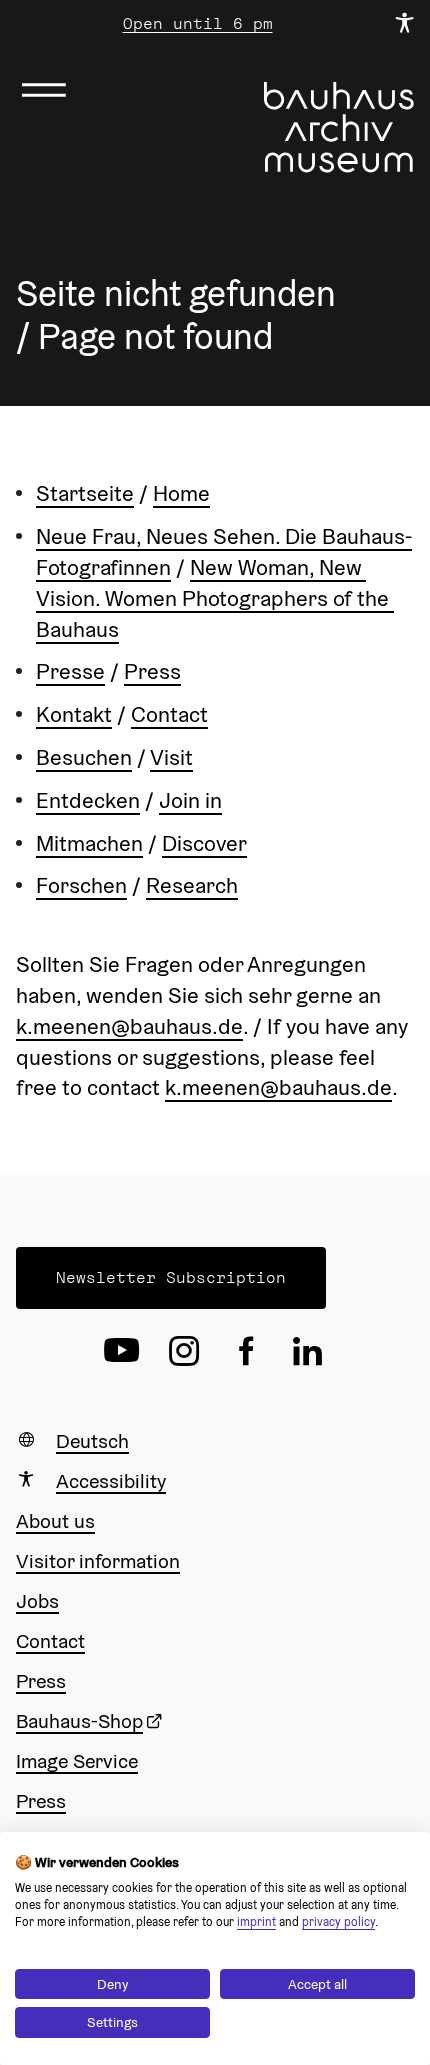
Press (152, 671)
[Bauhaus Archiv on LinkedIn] (308, 1351)
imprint (256, 1921)
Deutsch (92, 1441)
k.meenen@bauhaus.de (129, 1026)
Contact (169, 714)
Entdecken (88, 800)
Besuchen (84, 757)
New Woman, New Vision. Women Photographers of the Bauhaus (215, 598)
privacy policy (338, 1921)
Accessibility (111, 1481)
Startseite (85, 493)
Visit (171, 757)
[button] (171, 1278)
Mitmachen (89, 843)
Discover (204, 843)
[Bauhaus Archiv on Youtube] (122, 1351)
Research (192, 885)
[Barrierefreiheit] (404, 24)
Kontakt (74, 714)
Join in (190, 800)
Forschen (81, 885)
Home (181, 493)
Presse (70, 671)
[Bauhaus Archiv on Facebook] (246, 1351)
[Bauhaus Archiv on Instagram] (184, 1351)
